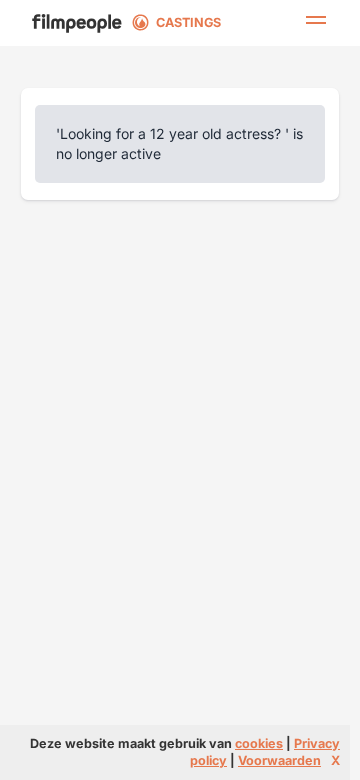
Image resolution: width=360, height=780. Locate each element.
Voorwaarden (279, 760)
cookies (259, 743)
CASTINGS (188, 22)
